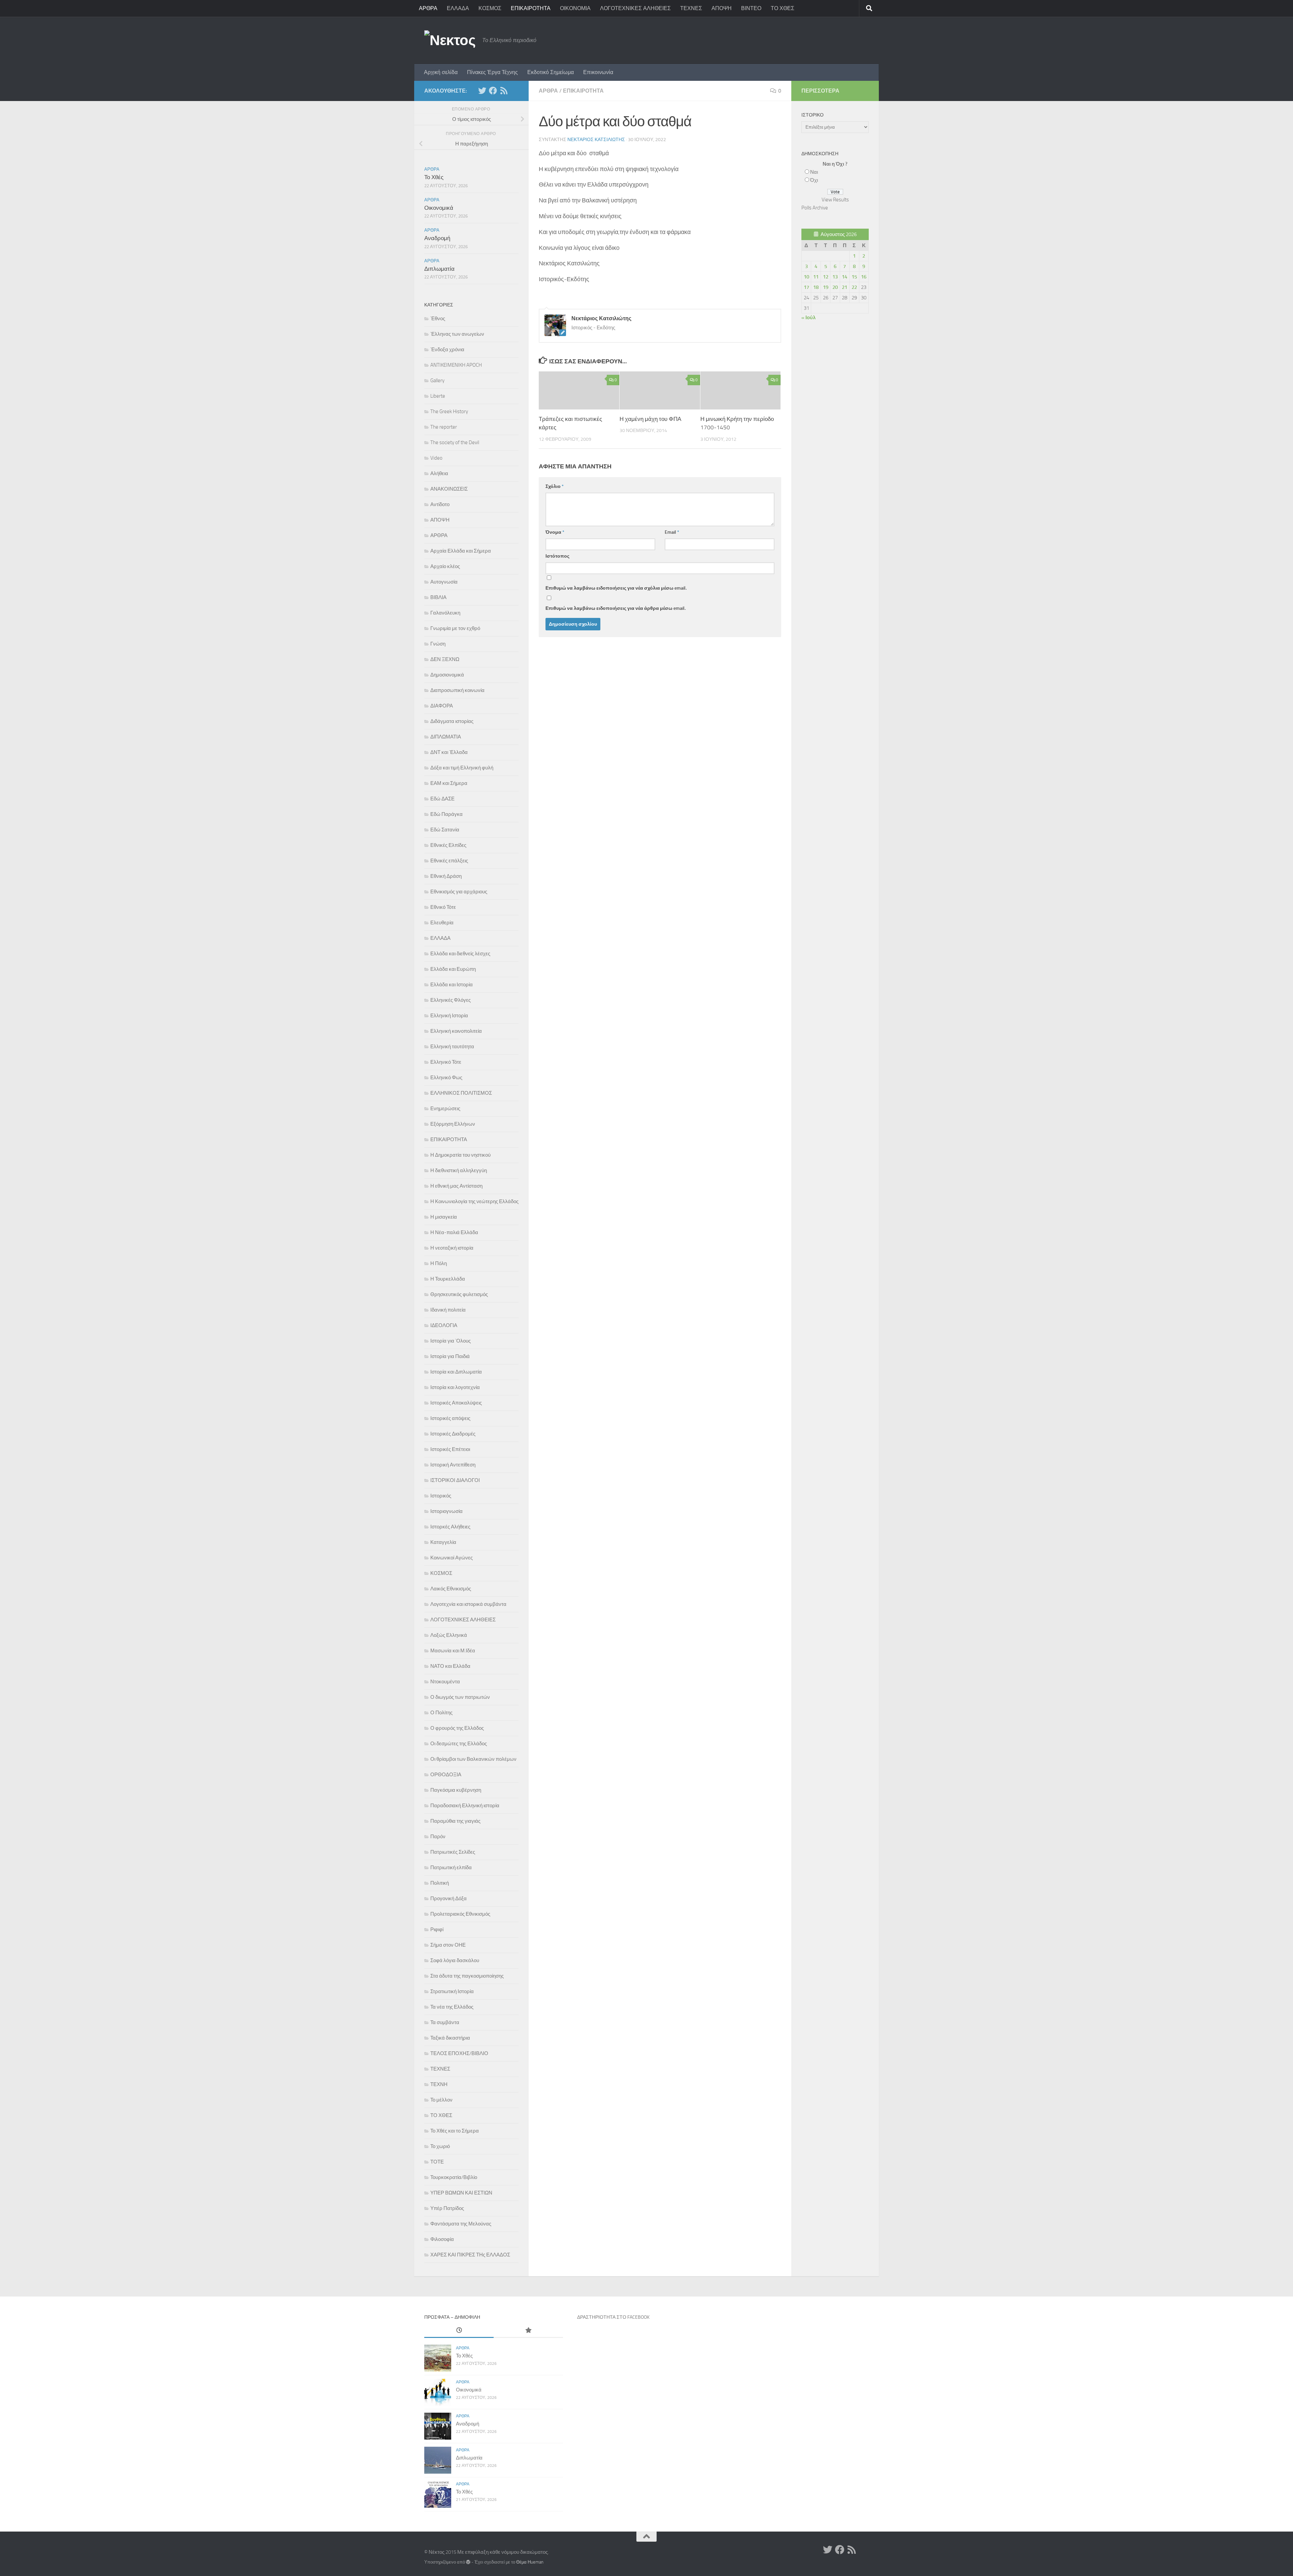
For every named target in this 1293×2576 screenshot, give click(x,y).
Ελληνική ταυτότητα (452, 1047)
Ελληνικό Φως (446, 1078)
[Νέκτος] (493, 91)
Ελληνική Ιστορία (449, 1016)
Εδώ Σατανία (445, 830)
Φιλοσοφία (442, 2239)
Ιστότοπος (557, 556)
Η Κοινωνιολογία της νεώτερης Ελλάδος (474, 1201)
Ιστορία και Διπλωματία (456, 1372)
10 (806, 277)
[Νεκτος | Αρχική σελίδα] (450, 40)
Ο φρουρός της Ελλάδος (457, 1728)
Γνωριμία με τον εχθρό (455, 628)
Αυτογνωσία (444, 582)
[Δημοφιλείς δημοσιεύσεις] (528, 2331)
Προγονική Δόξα (449, 1898)
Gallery (437, 381)
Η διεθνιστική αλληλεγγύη (459, 1170)
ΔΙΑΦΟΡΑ (442, 706)
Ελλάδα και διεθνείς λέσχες (460, 954)
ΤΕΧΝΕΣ (691, 8)
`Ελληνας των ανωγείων (457, 334)
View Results (835, 200)
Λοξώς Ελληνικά (449, 1635)
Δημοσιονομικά (447, 675)
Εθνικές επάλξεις (449, 861)
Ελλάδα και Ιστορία (452, 985)
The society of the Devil (455, 442)
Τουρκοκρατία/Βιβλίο (454, 2177)
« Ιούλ (808, 318)
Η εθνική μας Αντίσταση (456, 1186)
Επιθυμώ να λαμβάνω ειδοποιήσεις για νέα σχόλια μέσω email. (616, 588)
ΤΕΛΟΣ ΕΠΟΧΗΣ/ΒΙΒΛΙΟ (459, 2053)
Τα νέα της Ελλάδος (452, 2007)
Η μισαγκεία (444, 1217)
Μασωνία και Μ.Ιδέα (453, 1651)
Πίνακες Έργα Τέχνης (492, 72)
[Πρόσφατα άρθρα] (459, 2331)
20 (835, 287)
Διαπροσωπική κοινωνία (457, 690)
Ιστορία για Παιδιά (450, 1356)
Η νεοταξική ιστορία (452, 1248)
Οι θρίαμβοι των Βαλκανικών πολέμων (473, 1759)
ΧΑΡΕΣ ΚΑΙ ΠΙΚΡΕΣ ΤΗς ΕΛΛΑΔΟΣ (470, 2255)
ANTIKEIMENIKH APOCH (456, 365)
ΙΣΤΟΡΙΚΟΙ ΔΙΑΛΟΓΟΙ (455, 1480)
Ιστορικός (441, 1496)
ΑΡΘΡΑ (428, 8)
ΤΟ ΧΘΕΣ (783, 8)
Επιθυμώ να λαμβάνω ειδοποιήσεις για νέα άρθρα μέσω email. (616, 608)
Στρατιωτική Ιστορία (452, 1991)
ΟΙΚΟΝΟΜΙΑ (575, 8)
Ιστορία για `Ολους (451, 1341)
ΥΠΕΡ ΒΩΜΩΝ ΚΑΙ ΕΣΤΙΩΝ (461, 2193)
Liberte (438, 396)
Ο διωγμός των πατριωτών (460, 1697)
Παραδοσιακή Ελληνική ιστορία (465, 1806)
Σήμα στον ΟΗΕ (448, 1945)
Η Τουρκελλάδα (448, 1279)
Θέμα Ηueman (530, 2562)
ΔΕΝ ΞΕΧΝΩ (445, 659)
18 (816, 287)
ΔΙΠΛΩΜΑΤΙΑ (446, 737)
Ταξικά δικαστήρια (450, 2038)
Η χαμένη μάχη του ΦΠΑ (650, 419)
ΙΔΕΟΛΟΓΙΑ (444, 1325)
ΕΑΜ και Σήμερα (449, 783)
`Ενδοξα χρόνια (447, 350)
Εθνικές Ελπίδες (448, 845)
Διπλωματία (439, 269)
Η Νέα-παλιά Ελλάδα (454, 1232)
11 (816, 277)
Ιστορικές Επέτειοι (450, 1449)
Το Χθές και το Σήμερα (455, 2131)
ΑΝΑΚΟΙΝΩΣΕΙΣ (449, 489)
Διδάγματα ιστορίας (452, 721)
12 (826, 277)
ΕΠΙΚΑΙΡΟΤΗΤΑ (531, 8)
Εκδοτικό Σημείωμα (551, 72)
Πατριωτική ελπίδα (451, 1868)
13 (835, 277)
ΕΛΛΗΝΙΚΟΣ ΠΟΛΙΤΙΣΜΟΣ (461, 1093)
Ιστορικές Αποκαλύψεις (456, 1403)
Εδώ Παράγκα (446, 814)
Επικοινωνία (598, 72)
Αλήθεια (439, 473)
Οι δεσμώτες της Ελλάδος (459, 1744)
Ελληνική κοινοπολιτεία (456, 1031)
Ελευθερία (442, 923)
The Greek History (449, 411)
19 (826, 287)
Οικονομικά (439, 208)
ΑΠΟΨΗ (722, 8)
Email (672, 532)
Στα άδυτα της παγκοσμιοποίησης (467, 1976)
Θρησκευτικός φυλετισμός (459, 1294)
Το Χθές (434, 177)
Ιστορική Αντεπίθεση (453, 1465)
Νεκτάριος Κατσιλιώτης (596, 140)
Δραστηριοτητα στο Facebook (613, 2317)
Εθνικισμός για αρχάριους (459, 892)
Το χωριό (440, 2146)
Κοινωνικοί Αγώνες (452, 1558)
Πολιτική (440, 1883)
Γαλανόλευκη (445, 613)
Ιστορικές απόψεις (450, 1418)
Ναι (814, 172)
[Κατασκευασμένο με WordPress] (468, 2562)
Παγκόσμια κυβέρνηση (456, 1790)
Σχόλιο (555, 486)
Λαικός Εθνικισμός (451, 1589)
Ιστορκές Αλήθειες (450, 1527)
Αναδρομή (437, 238)
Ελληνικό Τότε (446, 1062)
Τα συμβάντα (445, 2022)
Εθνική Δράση (446, 876)
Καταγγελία (443, 1542)
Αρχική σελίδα (441, 72)
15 (854, 277)
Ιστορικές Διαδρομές (453, 1434)
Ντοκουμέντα (445, 1682)
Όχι (814, 180)
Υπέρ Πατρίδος (447, 2208)
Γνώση (438, 644)
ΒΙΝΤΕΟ (751, 8)
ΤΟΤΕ (437, 2162)
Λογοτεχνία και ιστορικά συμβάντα (468, 1604)
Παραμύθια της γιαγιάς (455, 1821)
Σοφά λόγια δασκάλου (455, 1960)
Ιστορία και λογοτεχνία (455, 1387)
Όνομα (555, 532)
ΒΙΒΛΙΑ (438, 597)
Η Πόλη (439, 1263)
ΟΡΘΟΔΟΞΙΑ (446, 1775)
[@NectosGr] (482, 91)
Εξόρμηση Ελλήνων (453, 1124)
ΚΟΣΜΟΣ (490, 8)
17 (806, 287)
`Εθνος (438, 319)
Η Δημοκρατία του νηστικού (460, 1155)
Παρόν (438, 1837)
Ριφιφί (437, 1929)
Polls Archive (815, 208)
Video (436, 458)
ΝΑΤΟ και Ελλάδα (450, 1666)
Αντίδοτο (440, 504)
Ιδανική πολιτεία (448, 1310)
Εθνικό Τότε (443, 907)
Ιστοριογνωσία (446, 1511)
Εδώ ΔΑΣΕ (442, 799)
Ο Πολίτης (441, 1713)
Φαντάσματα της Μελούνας (461, 2224)
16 (864, 277)
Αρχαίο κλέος (445, 566)
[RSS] (504, 91)
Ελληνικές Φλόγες (451, 1000)
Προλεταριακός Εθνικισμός (460, 1914)
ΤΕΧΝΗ (439, 2084)
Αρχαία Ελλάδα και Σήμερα (461, 551)
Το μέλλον (441, 2100)
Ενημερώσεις (445, 1109)
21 (844, 287)
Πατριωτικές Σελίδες (453, 1852)
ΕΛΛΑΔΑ (458, 8)
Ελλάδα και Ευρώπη (453, 969)
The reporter (444, 427)
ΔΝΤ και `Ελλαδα (449, 752)
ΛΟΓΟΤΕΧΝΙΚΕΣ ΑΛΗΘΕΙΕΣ (635, 8)
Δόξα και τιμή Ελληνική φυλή (462, 768)
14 (844, 277)
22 (854, 287)
